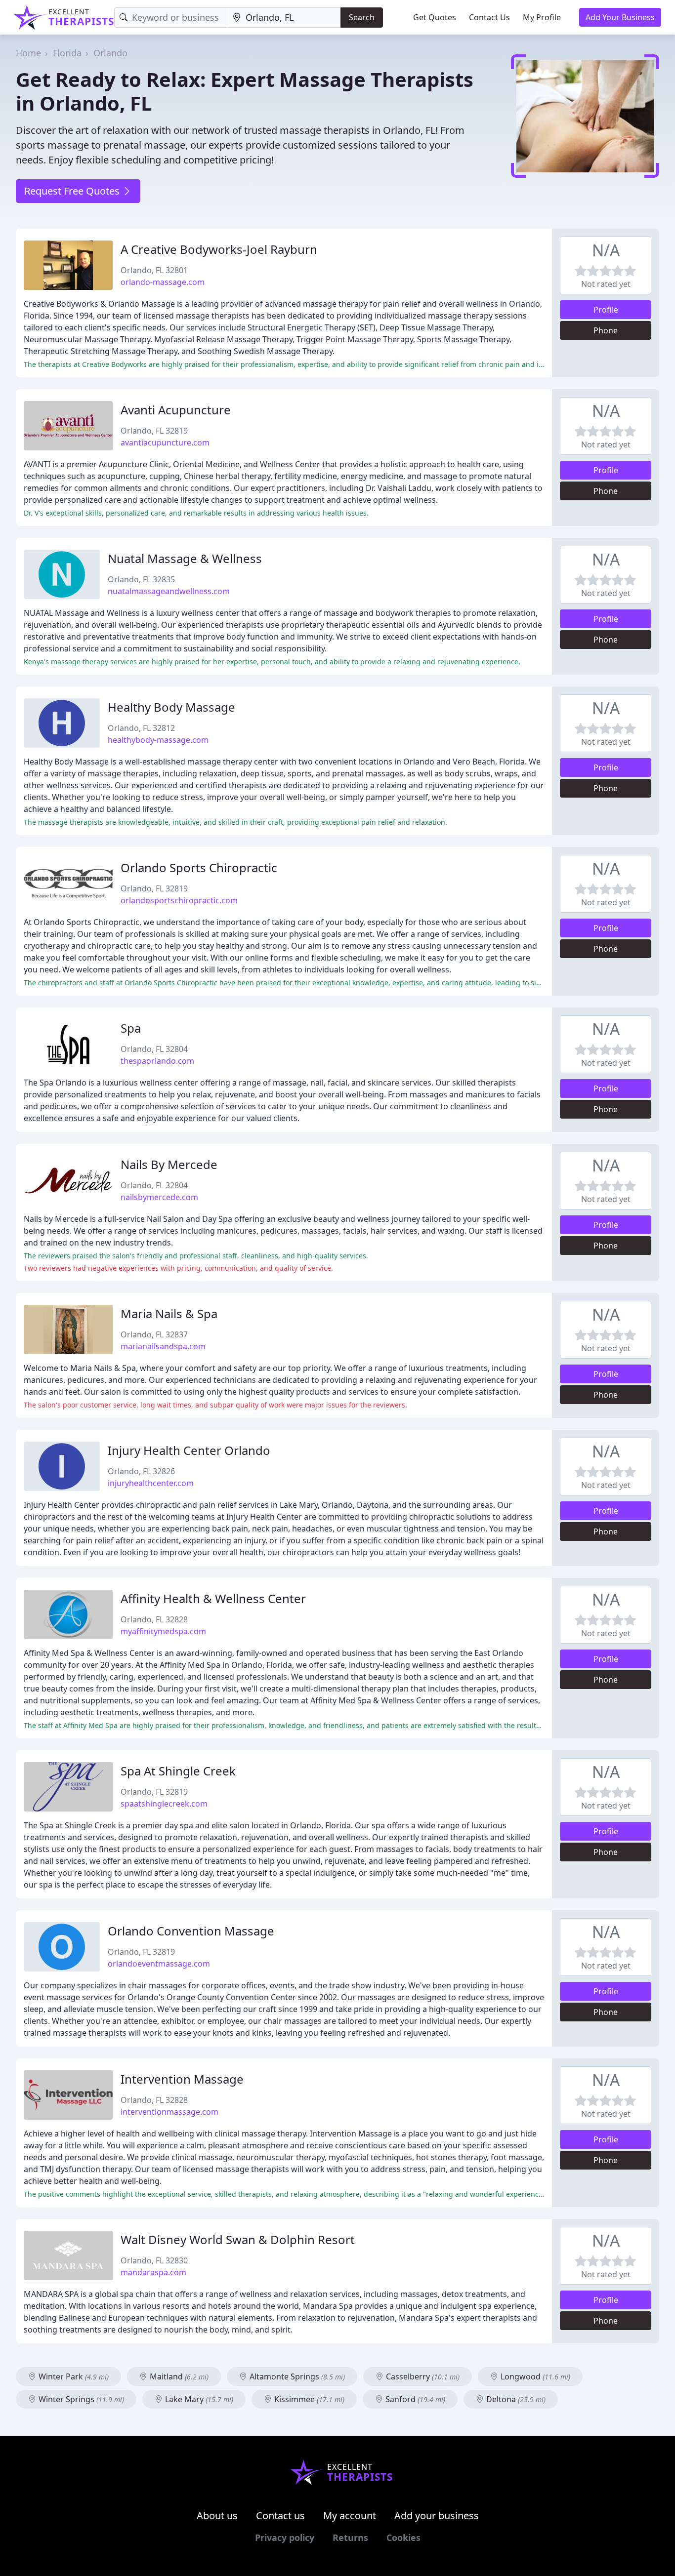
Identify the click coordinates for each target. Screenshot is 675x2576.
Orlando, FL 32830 (154, 2260)
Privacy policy (285, 2537)
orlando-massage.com (163, 282)
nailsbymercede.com (159, 1197)
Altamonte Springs (296, 2376)
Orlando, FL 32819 (154, 431)
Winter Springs (80, 2399)
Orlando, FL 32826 (141, 1471)
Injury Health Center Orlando (189, 1450)
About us (217, 2516)
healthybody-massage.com (158, 740)
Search (362, 17)
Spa (131, 1028)
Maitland (178, 2376)
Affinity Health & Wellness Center (213, 1598)
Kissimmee (308, 2399)
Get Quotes (435, 17)
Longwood (534, 2376)
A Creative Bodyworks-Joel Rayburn (219, 249)
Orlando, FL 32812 (141, 728)
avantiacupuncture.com (165, 443)
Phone (606, 330)
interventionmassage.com (169, 2112)
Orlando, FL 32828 (154, 1619)
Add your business (437, 2516)
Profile (606, 310)
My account (350, 2516)
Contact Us (489, 17)
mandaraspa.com (153, 2272)
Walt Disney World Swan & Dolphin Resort (238, 2239)
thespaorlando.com (157, 1061)
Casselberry (422, 2376)
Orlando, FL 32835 (141, 579)
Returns (350, 2537)
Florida (67, 53)
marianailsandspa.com (163, 1346)
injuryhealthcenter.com (151, 1483)
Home (28, 53)
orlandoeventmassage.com (159, 1964)
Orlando (110, 53)
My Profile (542, 17)
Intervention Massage (182, 2079)
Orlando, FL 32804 (154, 1049)
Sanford (414, 2399)
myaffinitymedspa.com (163, 1631)
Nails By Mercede (169, 1164)
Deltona (515, 2399)
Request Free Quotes (73, 191)
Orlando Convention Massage (191, 1931)
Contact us (280, 2516)
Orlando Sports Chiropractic (199, 867)
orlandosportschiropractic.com (179, 900)
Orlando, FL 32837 (154, 1334)
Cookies (403, 2537)
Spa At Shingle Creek (178, 1771)
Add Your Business (620, 17)
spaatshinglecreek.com (164, 1804)
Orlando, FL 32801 (154, 270)
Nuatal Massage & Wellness (185, 558)
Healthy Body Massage (171, 707)
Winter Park (73, 2376)
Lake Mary (198, 2399)
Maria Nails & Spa (169, 1313)
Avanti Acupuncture (176, 410)
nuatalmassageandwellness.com (169, 591)
